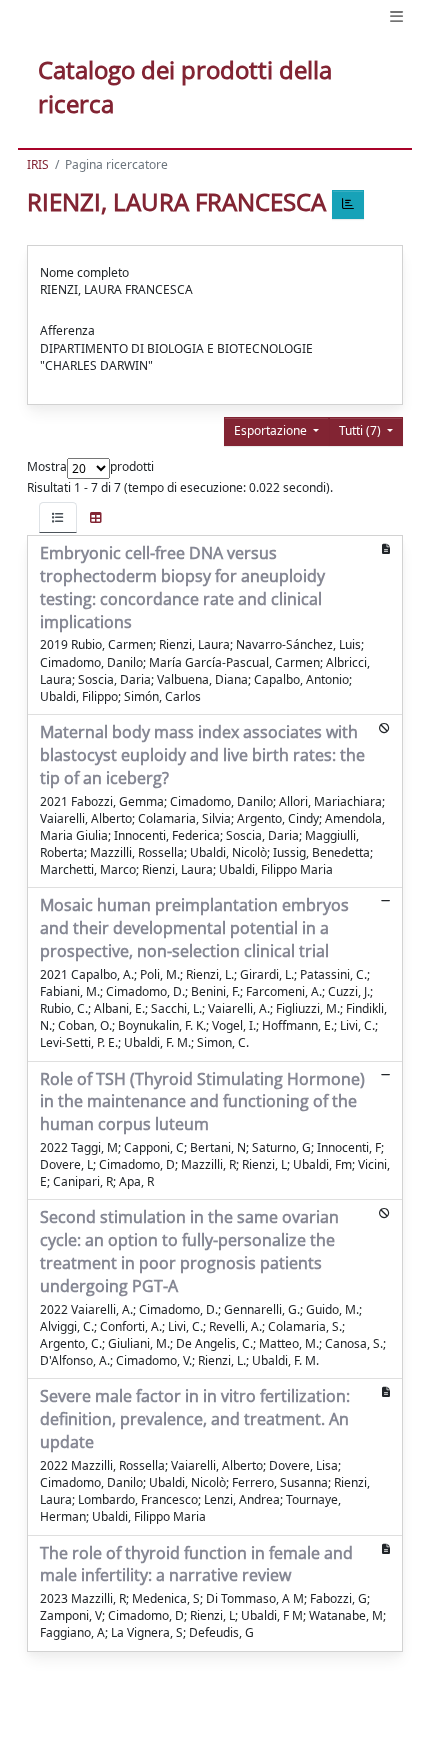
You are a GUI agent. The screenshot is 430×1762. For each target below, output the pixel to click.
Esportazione (272, 430)
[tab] (58, 517)
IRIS (38, 164)
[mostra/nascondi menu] (396, 16)
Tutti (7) (361, 430)
